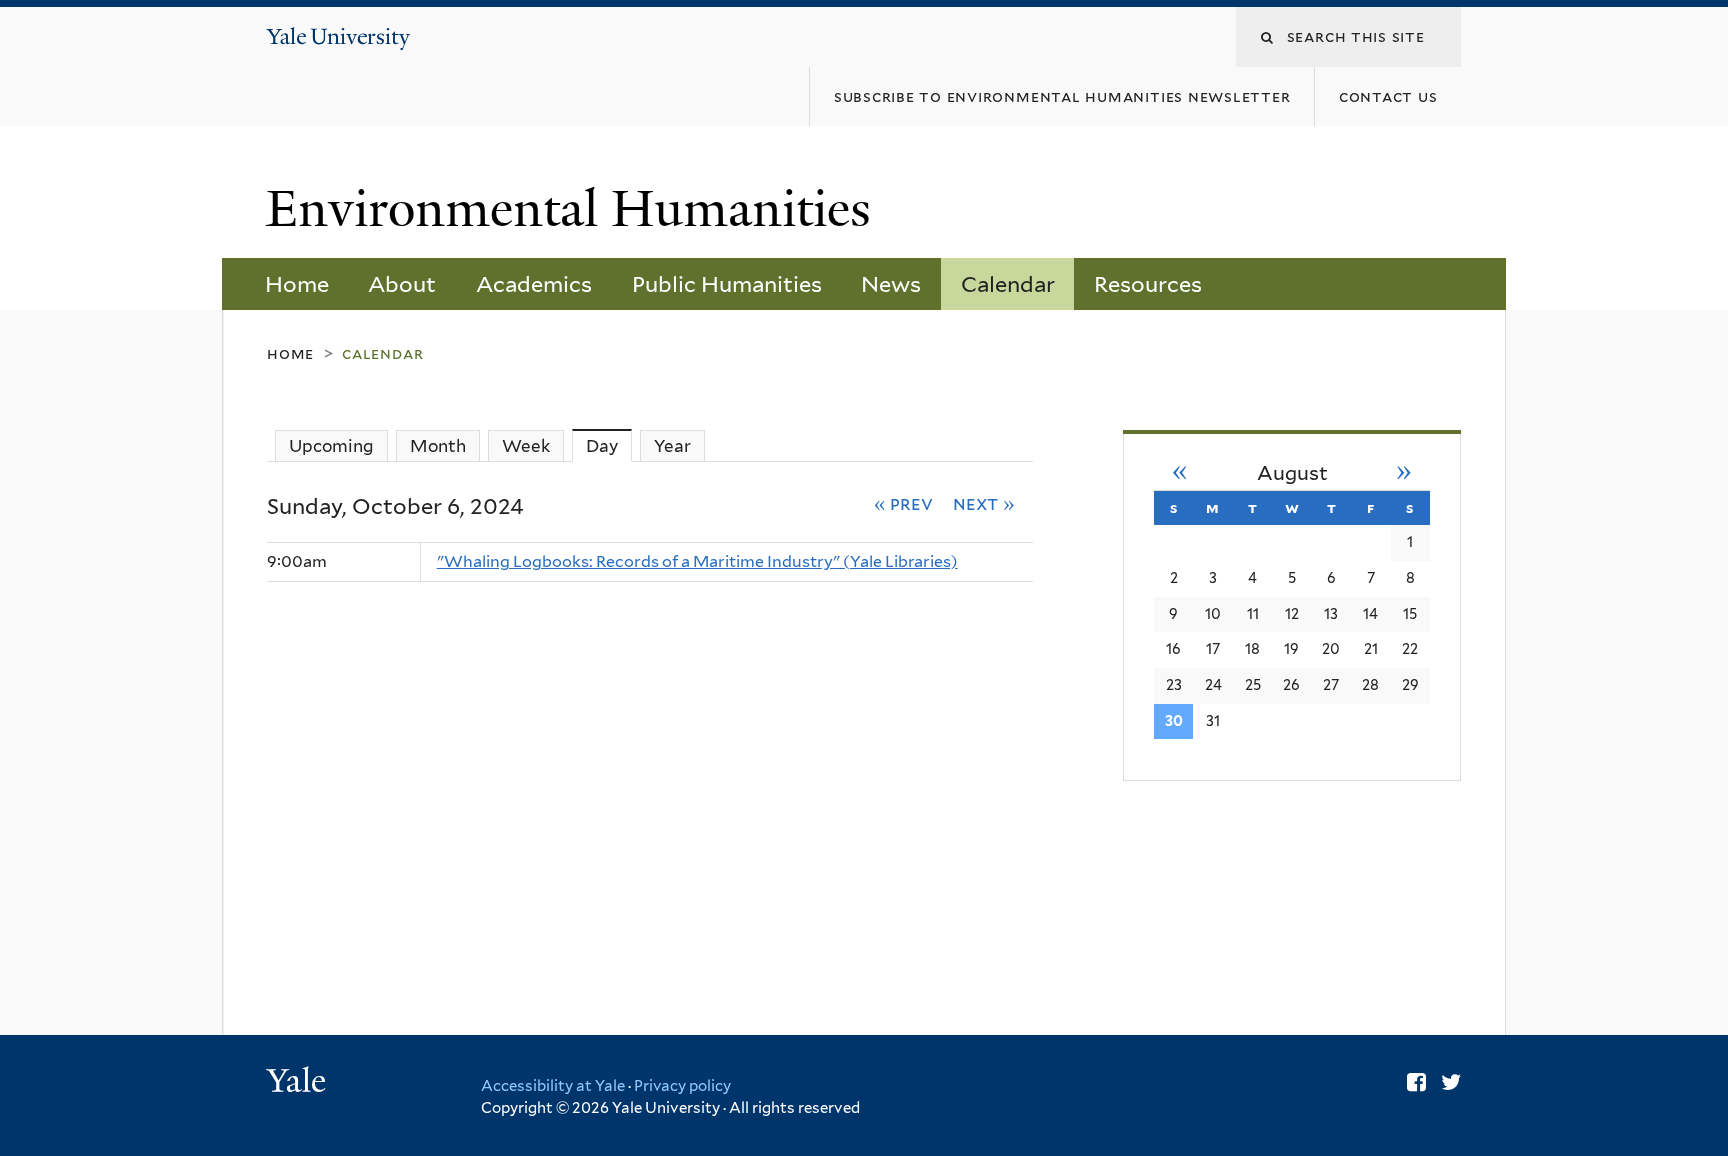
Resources (1148, 284)
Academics (534, 284)
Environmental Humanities (575, 209)
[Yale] (299, 1083)
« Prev (904, 503)
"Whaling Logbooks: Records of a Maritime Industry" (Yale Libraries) (697, 561)
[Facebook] (1416, 1082)
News (891, 284)
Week (526, 446)
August (1292, 473)
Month (438, 446)
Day (609, 446)
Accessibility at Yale (553, 1086)
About (402, 284)
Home (297, 284)
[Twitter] (1451, 1082)
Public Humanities (727, 284)
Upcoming (331, 446)
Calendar (1008, 284)
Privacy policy (682, 1086)
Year (672, 446)
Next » (984, 503)
